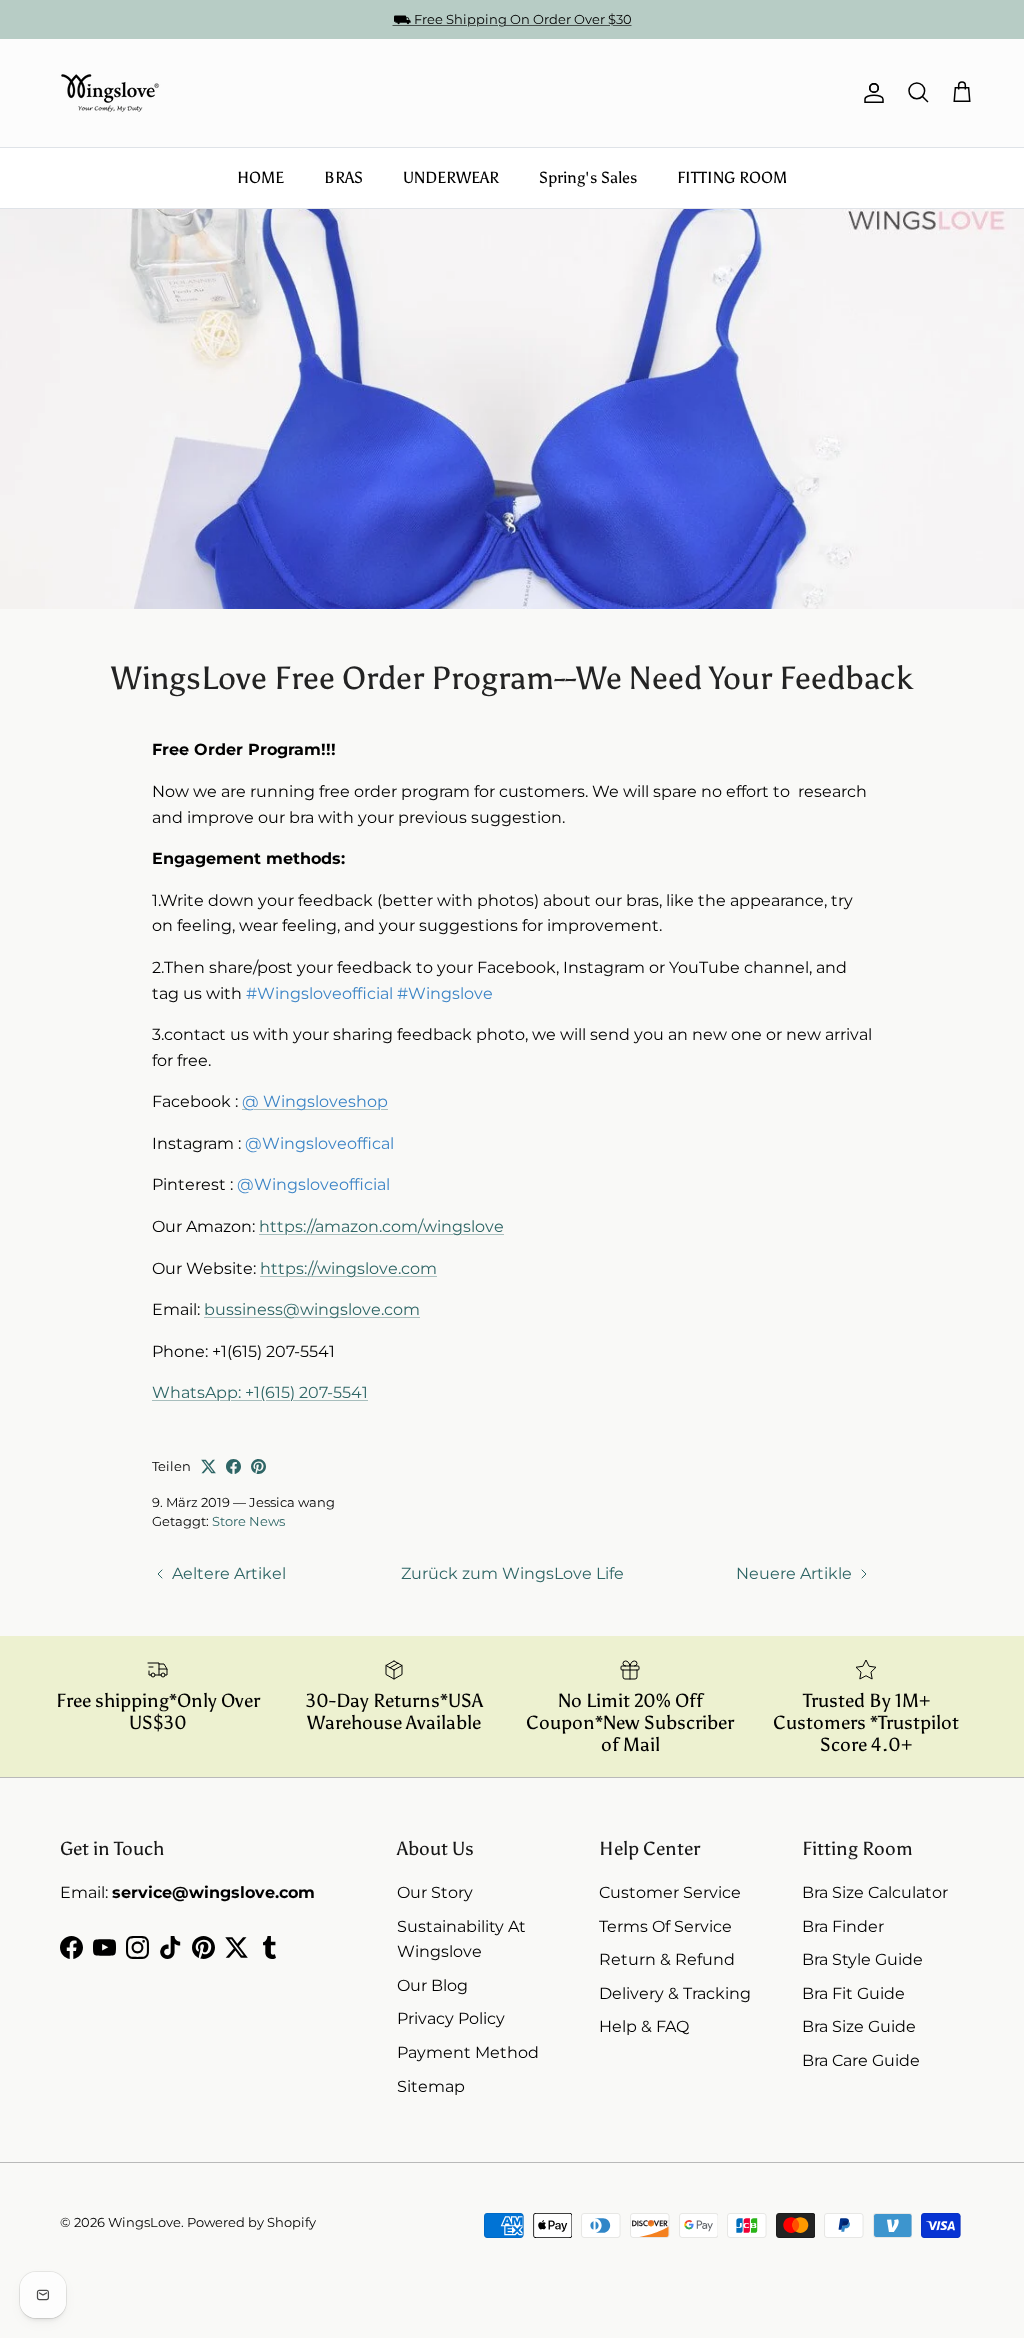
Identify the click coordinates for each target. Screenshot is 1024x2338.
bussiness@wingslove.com (312, 1309)
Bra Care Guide (861, 2060)
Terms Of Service (665, 1926)
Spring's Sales (588, 177)
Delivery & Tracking (675, 1993)
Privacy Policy (451, 2018)
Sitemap (431, 2086)
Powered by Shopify (251, 2222)
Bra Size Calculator (875, 1892)
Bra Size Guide (859, 2026)
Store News (248, 1521)
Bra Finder (843, 1926)
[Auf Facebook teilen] (233, 1466)
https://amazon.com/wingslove (381, 1226)
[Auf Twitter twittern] (208, 1466)
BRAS (343, 177)
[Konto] (870, 93)
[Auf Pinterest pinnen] (258, 1466)
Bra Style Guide (862, 1959)
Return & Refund (667, 1959)
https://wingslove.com (348, 1268)
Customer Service (670, 1892)
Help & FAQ (644, 2026)
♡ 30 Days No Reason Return (512, 27)
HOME (260, 177)
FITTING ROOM (732, 177)
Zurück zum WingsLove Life (512, 1573)
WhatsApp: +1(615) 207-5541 (260, 1392)
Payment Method (468, 2052)
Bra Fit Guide (853, 1993)
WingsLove (144, 2222)
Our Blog (432, 1985)
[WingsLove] (110, 93)
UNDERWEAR (451, 177)
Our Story (435, 1892)
